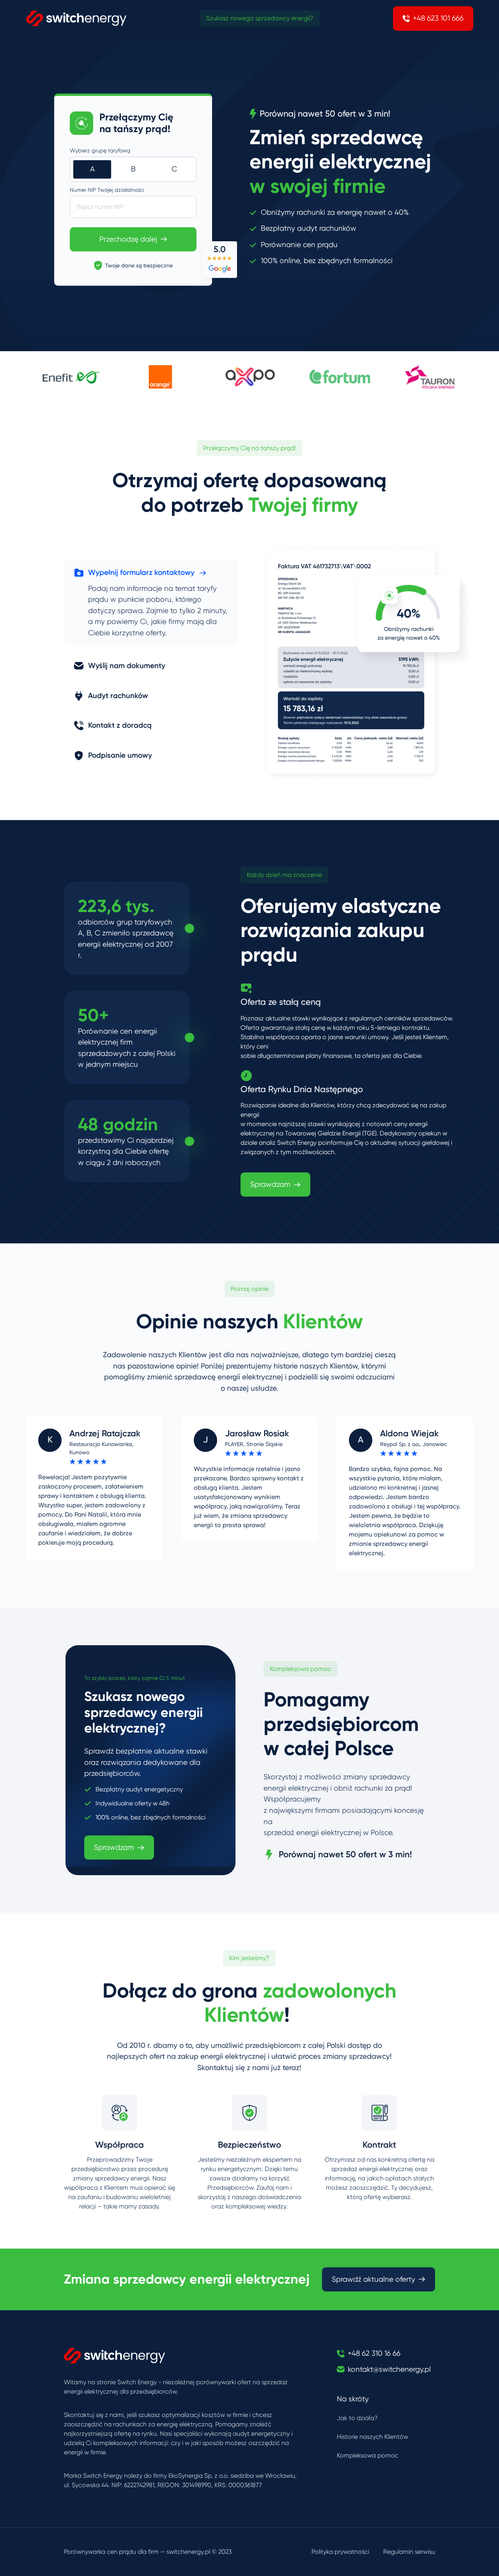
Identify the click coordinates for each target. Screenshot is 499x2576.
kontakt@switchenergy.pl (389, 2369)
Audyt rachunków (118, 696)
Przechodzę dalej (128, 239)
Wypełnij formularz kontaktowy (141, 572)
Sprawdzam (270, 1185)
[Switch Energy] (76, 18)
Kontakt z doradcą (120, 725)
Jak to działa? (357, 2418)
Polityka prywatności (340, 2552)
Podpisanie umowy (120, 755)
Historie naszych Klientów (372, 2437)
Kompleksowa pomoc (367, 2455)
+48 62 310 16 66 (374, 2353)
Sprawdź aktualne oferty (373, 2279)
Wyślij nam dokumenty (127, 666)
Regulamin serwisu (409, 2552)
